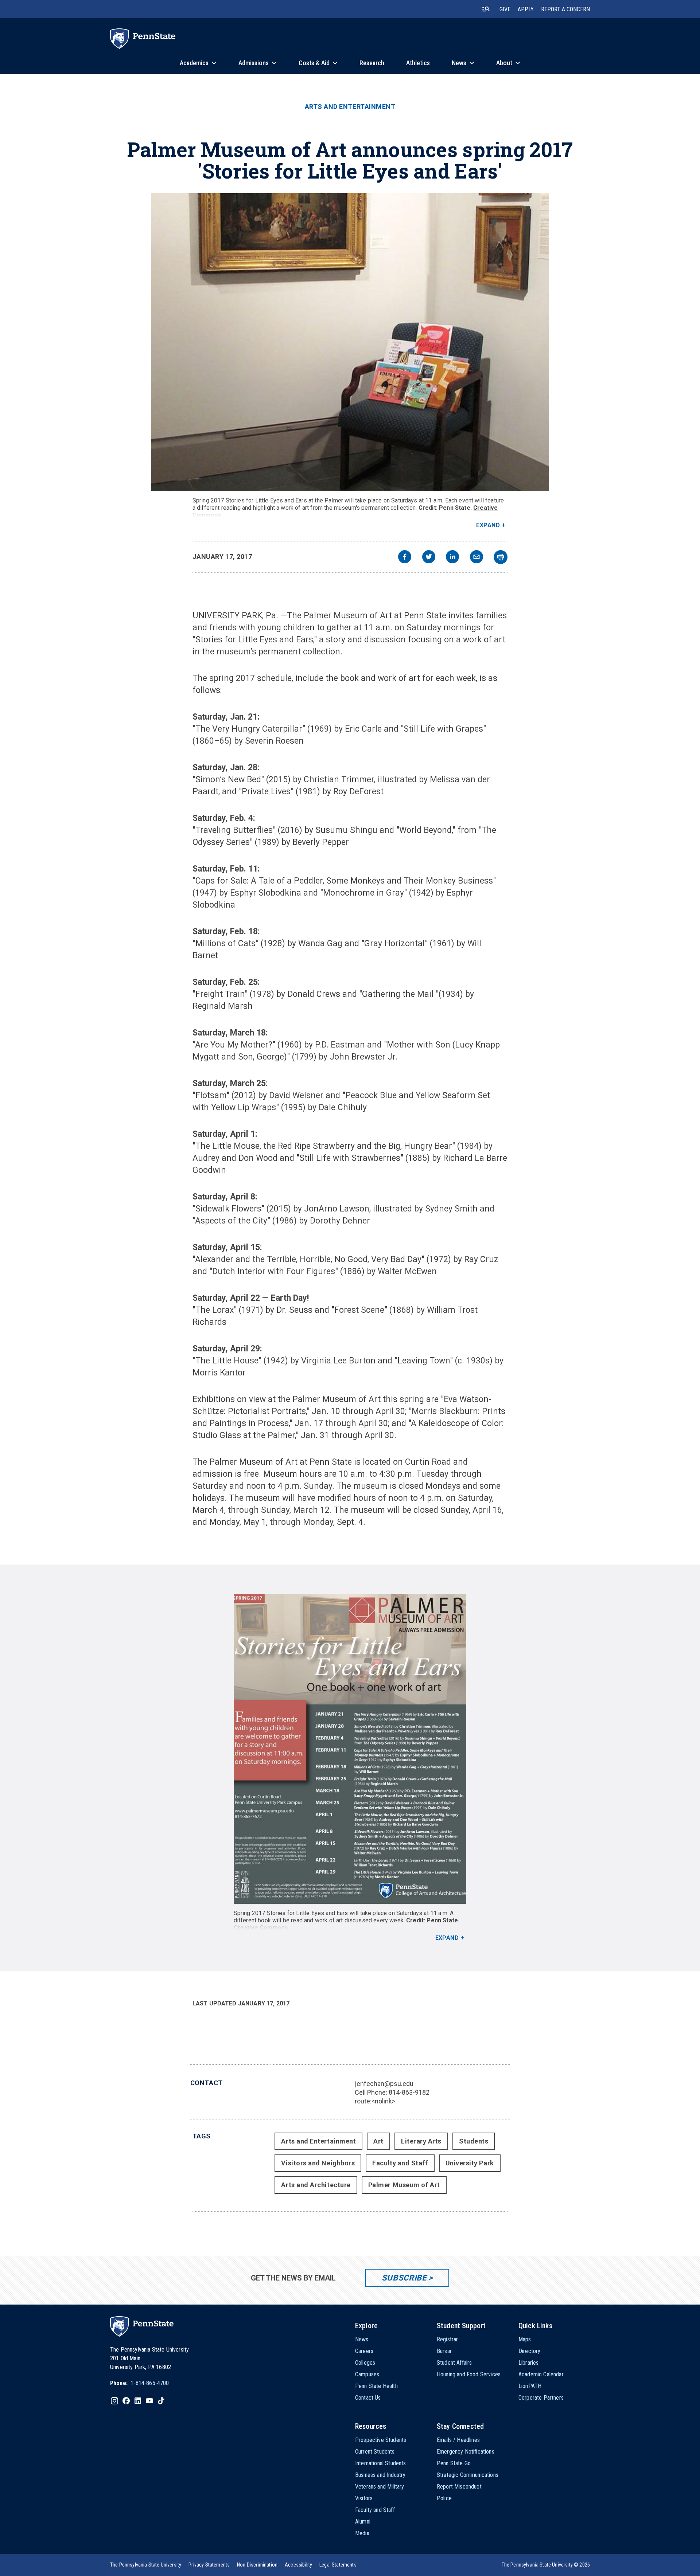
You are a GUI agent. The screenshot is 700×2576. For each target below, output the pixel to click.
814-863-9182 (409, 2092)
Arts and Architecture (316, 2185)
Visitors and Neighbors (318, 2163)
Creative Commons (261, 1928)
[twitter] (429, 558)
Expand (488, 525)
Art (378, 2141)
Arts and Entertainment (350, 107)
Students (474, 2141)
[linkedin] (452, 558)
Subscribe (404, 2278)
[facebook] (405, 558)
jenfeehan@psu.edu (384, 2084)
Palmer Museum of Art (404, 2185)
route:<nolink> (375, 2101)
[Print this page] (501, 557)
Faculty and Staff (400, 2163)
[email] (477, 558)
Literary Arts (421, 2141)
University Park (470, 2163)
